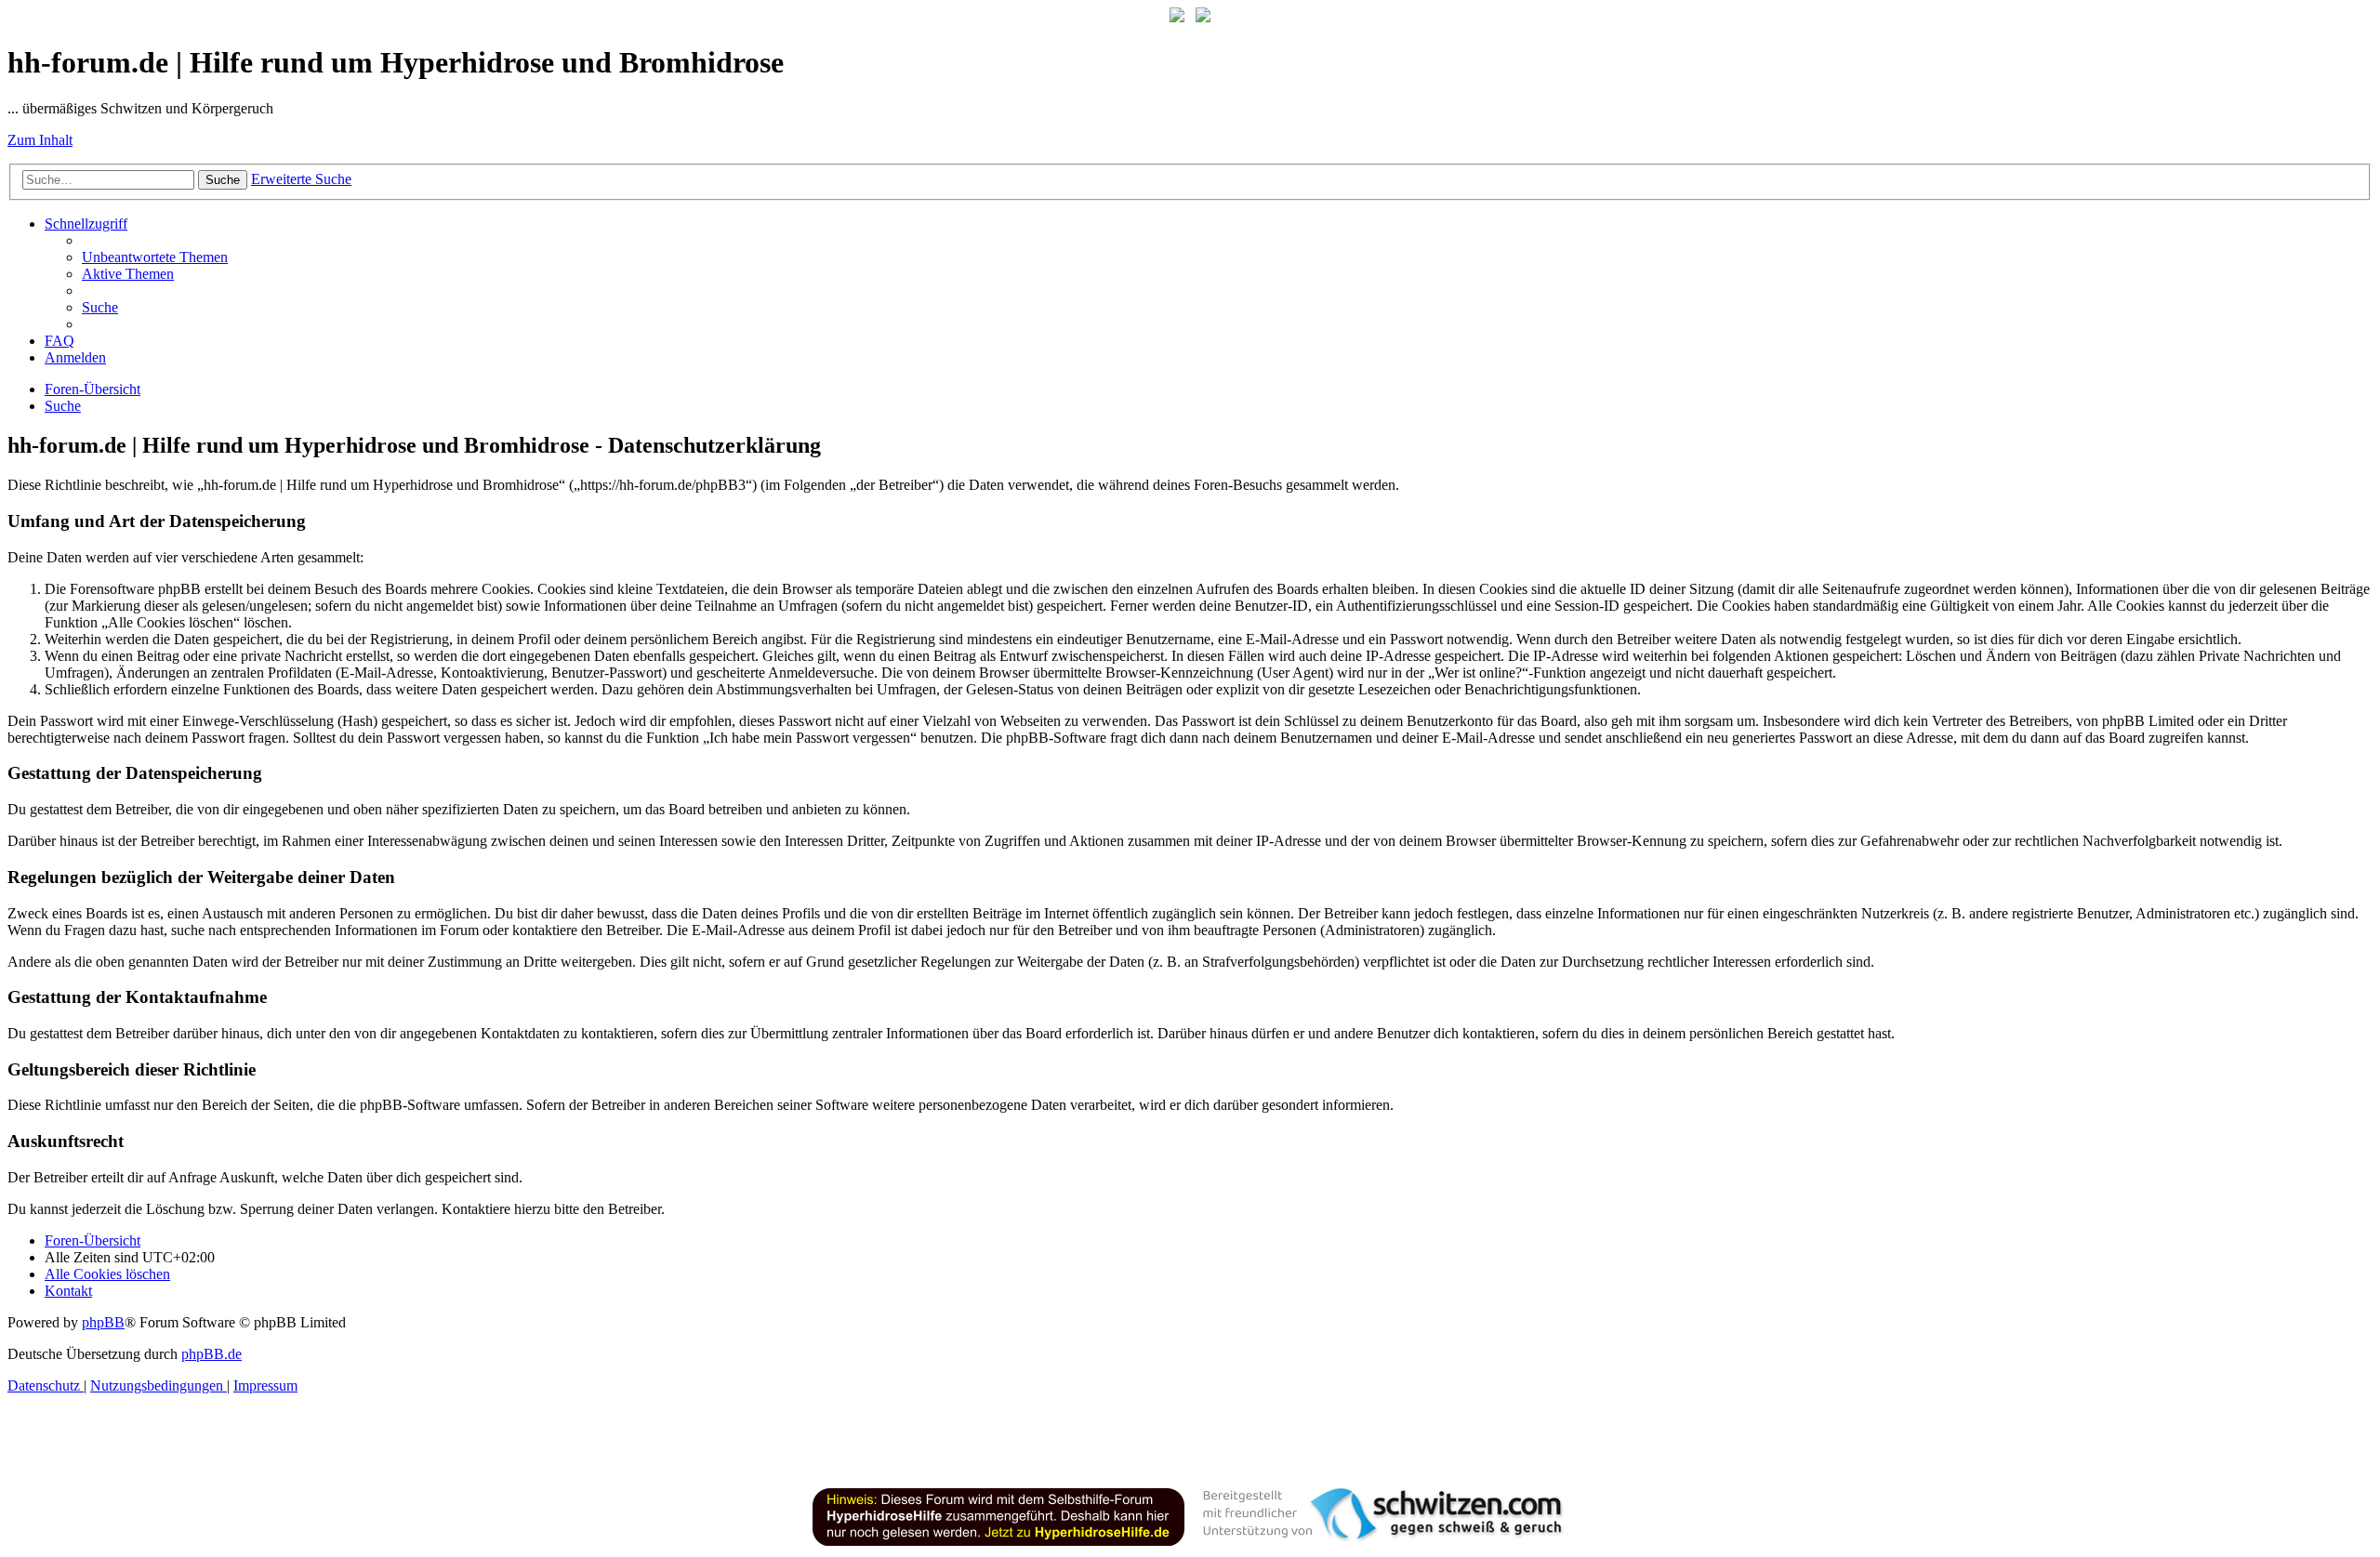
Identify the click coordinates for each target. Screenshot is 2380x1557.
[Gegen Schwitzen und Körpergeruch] (1203, 17)
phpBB (103, 1322)
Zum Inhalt (40, 140)
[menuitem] (155, 257)
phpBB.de (212, 1354)
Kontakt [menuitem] (68, 1291)
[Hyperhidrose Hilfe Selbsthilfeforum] (1177, 17)
